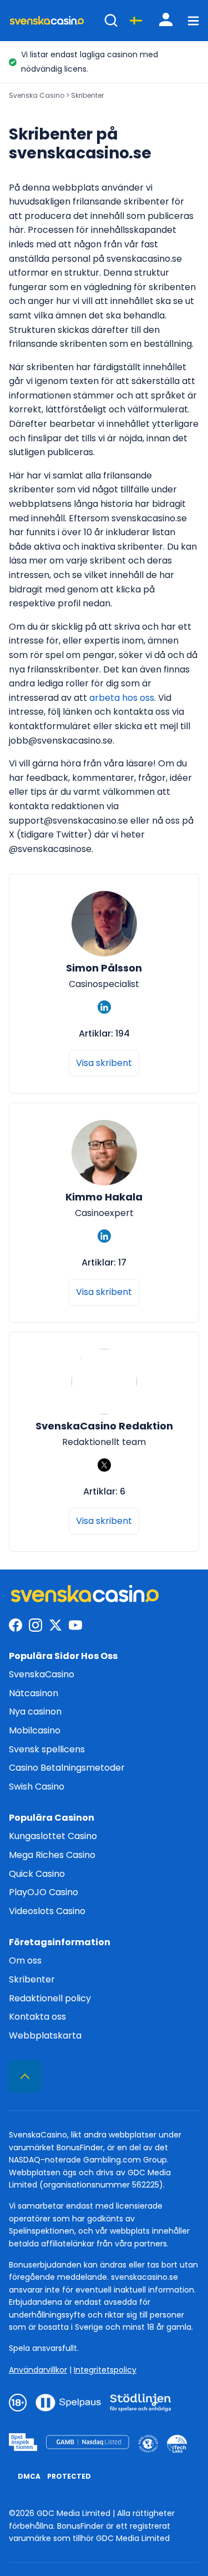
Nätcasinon (34, 1693)
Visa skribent (104, 1063)
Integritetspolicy (105, 2370)
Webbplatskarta (45, 2036)
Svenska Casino (37, 95)
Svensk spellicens (47, 1749)
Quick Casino (37, 1874)
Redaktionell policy (50, 1998)
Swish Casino (37, 1787)
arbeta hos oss (122, 698)
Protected (69, 2476)
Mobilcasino (35, 1730)
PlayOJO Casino (44, 1892)
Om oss (25, 1960)
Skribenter (32, 1979)
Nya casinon (35, 1711)
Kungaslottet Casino (53, 1836)
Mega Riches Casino (52, 1855)
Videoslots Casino (47, 1911)
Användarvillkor (38, 2370)
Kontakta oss (37, 2017)
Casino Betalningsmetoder (67, 1768)
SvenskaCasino (42, 1674)
